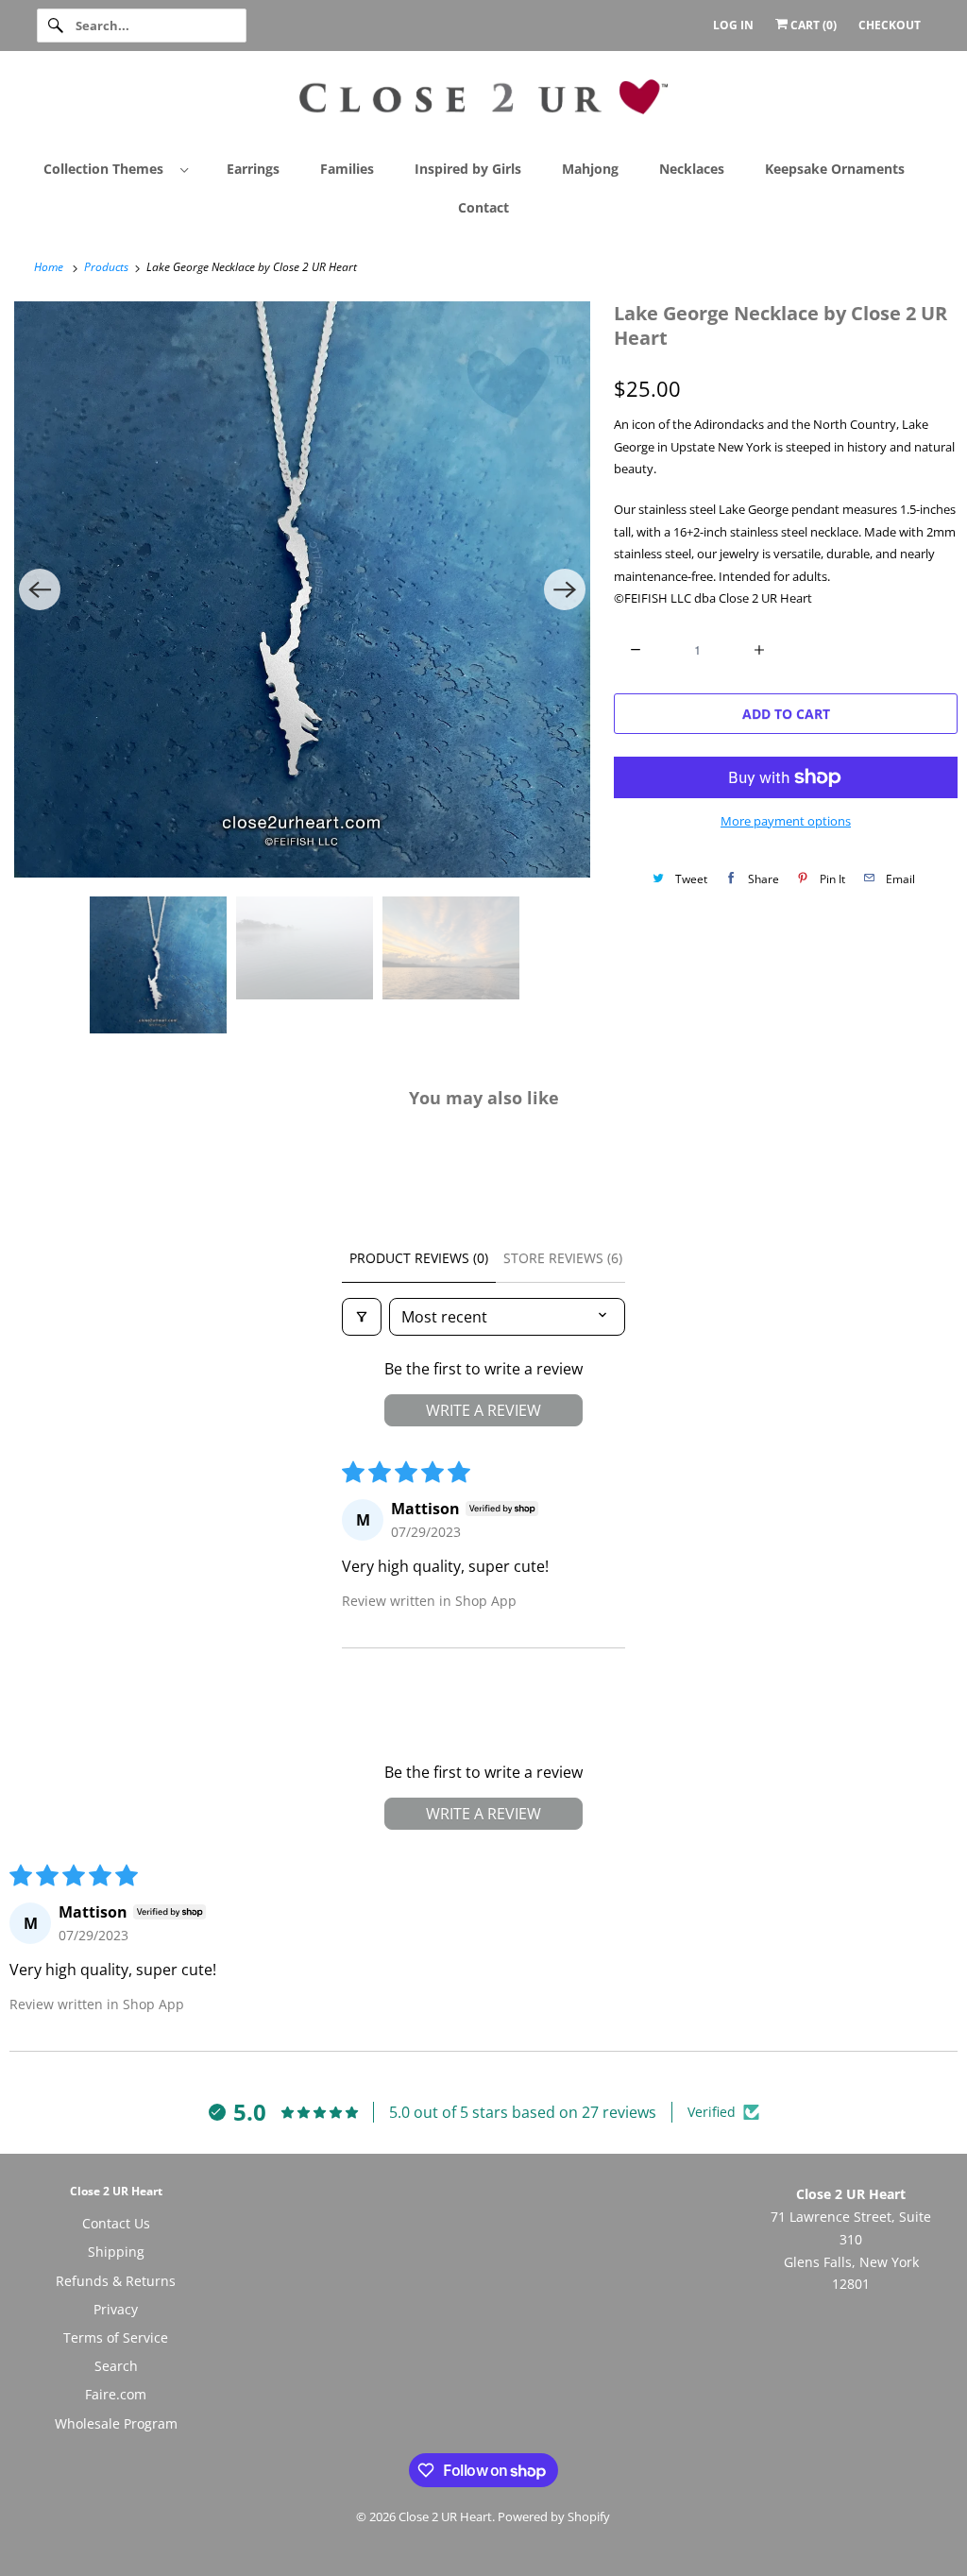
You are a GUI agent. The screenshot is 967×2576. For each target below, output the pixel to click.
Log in (733, 25)
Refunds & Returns (116, 2281)
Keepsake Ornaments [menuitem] (835, 169)
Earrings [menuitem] (253, 169)
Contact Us (116, 2223)
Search (116, 2366)
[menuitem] (124, 168)
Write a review (483, 1410)
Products (108, 267)
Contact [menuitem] (483, 207)
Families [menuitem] (347, 169)
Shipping (116, 2252)
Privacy (116, 2309)
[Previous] (40, 589)
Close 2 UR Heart (445, 2516)
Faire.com (116, 2394)
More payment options (786, 821)
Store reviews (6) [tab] (563, 1258)
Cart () (812, 25)
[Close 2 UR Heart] (484, 104)
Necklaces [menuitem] (692, 169)
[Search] (56, 26)
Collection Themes (107, 169)
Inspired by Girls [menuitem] (468, 169)
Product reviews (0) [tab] (419, 1258)
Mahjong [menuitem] (590, 169)
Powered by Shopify (554, 2516)
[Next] (565, 589)
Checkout (890, 25)
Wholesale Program (116, 2423)
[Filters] (362, 1317)
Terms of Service (116, 2337)
